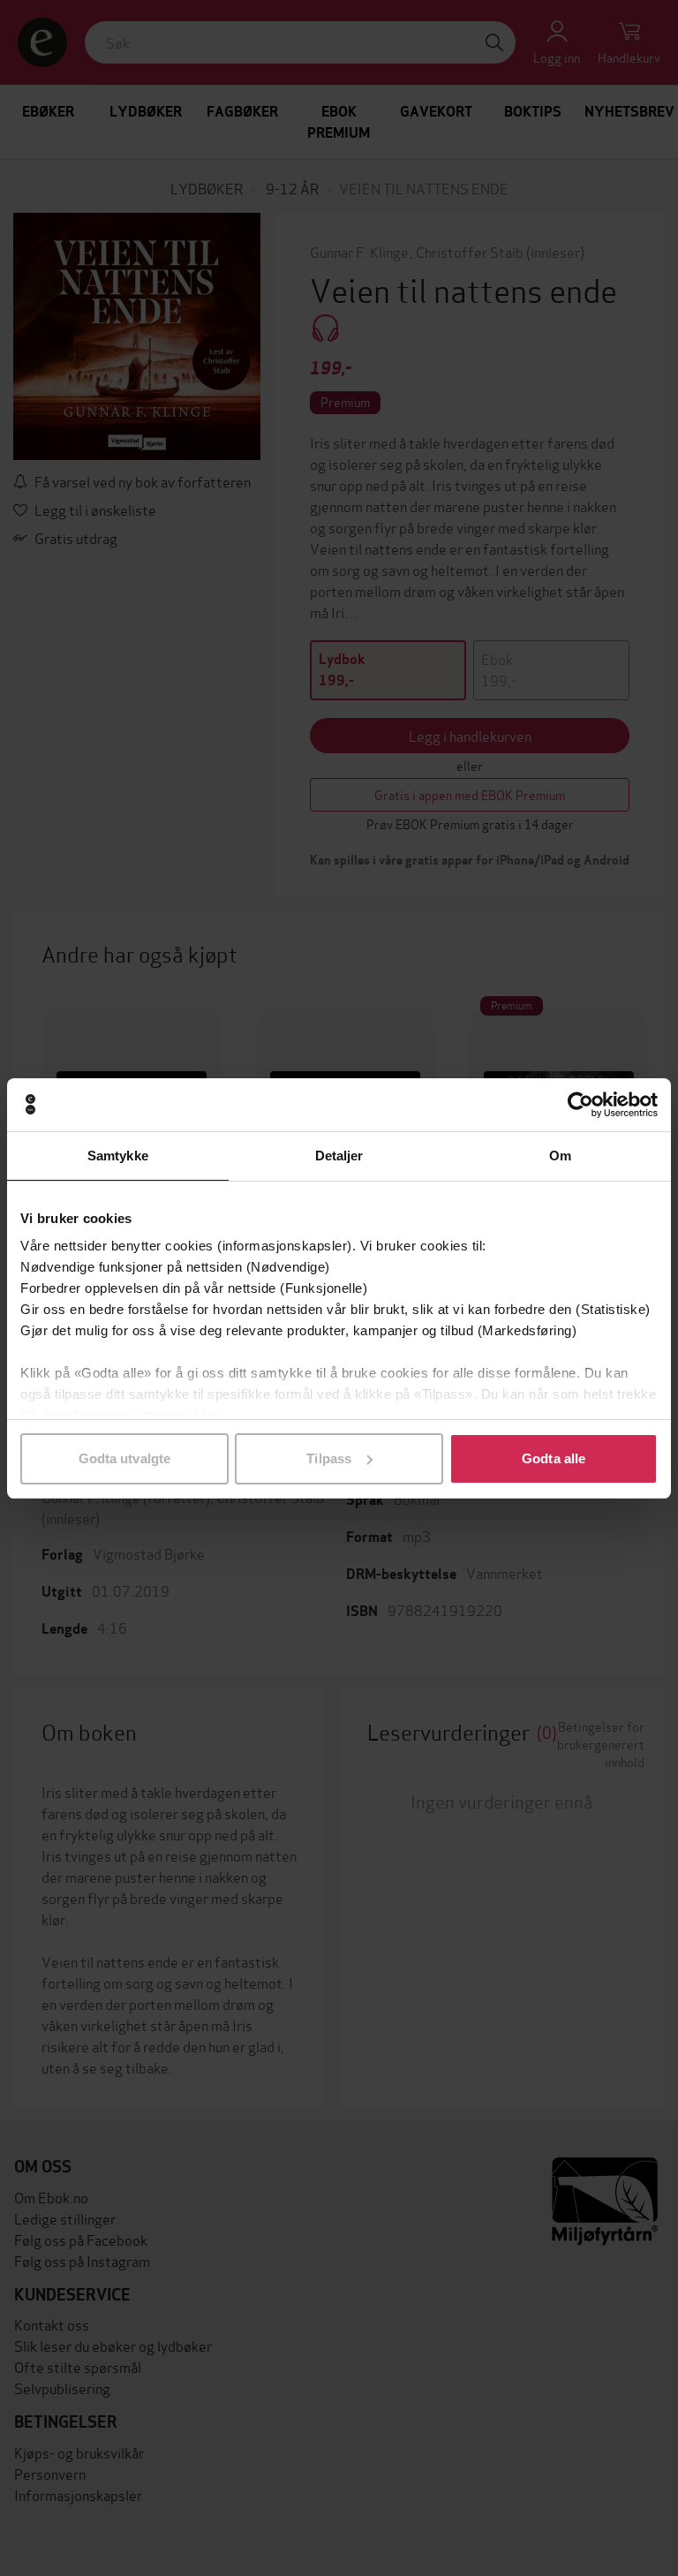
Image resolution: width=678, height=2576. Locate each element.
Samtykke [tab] (118, 1156)
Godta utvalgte (124, 1458)
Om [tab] (560, 1156)
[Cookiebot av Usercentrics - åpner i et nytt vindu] (580, 1105)
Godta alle (554, 1458)
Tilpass (329, 1458)
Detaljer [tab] (339, 1156)
